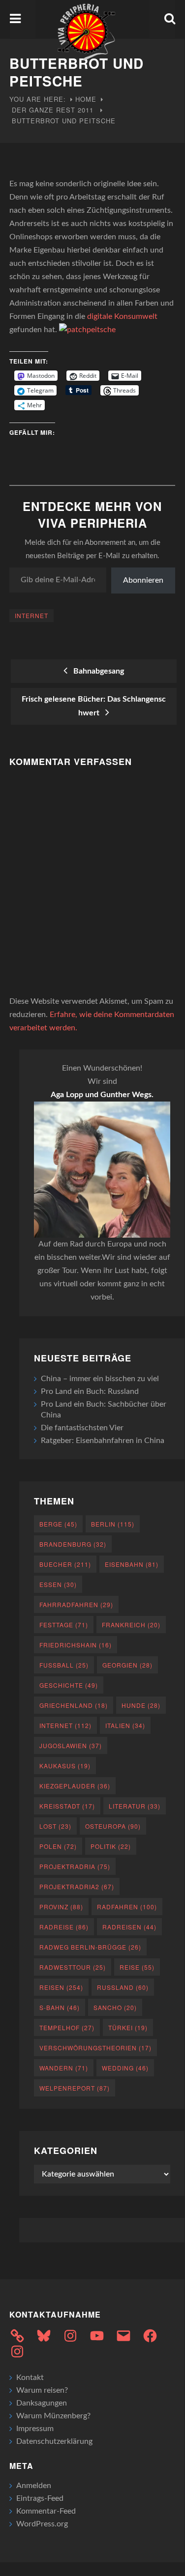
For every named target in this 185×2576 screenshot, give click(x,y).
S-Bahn (60, 2007)
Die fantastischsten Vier (82, 1428)
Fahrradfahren (76, 1604)
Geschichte (69, 1685)
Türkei (128, 2027)
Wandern (64, 2068)
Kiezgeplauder (75, 1786)
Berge (58, 1524)
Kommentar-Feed (46, 2511)
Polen (58, 1846)
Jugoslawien (71, 1745)
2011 (86, 110)
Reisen (61, 1987)
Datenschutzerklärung (54, 2441)
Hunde (141, 1705)
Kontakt (30, 2378)
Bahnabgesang (97, 671)
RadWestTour (73, 1967)
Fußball (64, 1665)
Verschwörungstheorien (95, 2048)
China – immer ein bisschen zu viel (100, 1379)
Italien (125, 1725)
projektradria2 (77, 1886)
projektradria (75, 1866)
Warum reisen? (42, 2390)
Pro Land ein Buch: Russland (90, 1391)
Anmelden (34, 2486)
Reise (137, 1967)
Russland (123, 1987)
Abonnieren (143, 580)
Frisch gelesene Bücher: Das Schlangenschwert (94, 706)
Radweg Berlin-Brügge (90, 1947)
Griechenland (74, 1705)
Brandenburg (73, 1544)
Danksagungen (42, 2403)
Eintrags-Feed (40, 2498)
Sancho (115, 2007)
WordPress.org (42, 2524)
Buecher (65, 1564)
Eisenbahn (132, 1564)
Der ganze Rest (44, 110)
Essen (58, 1584)
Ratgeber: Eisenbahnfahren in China (103, 1441)
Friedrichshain (76, 1645)
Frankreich (131, 1625)
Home (86, 99)
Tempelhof (67, 2027)
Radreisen (129, 1927)
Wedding (125, 2068)
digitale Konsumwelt (122, 316)
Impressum (35, 2429)
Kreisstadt (67, 1806)
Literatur (135, 1806)
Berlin (113, 1524)
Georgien (127, 1665)
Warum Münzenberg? (53, 2416)
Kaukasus (65, 1766)
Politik (111, 1846)
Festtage (64, 1625)
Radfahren (127, 1907)
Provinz (61, 1907)
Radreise (64, 1927)
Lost (55, 1826)
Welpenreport (75, 2088)
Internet (31, 615)
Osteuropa (113, 1826)
